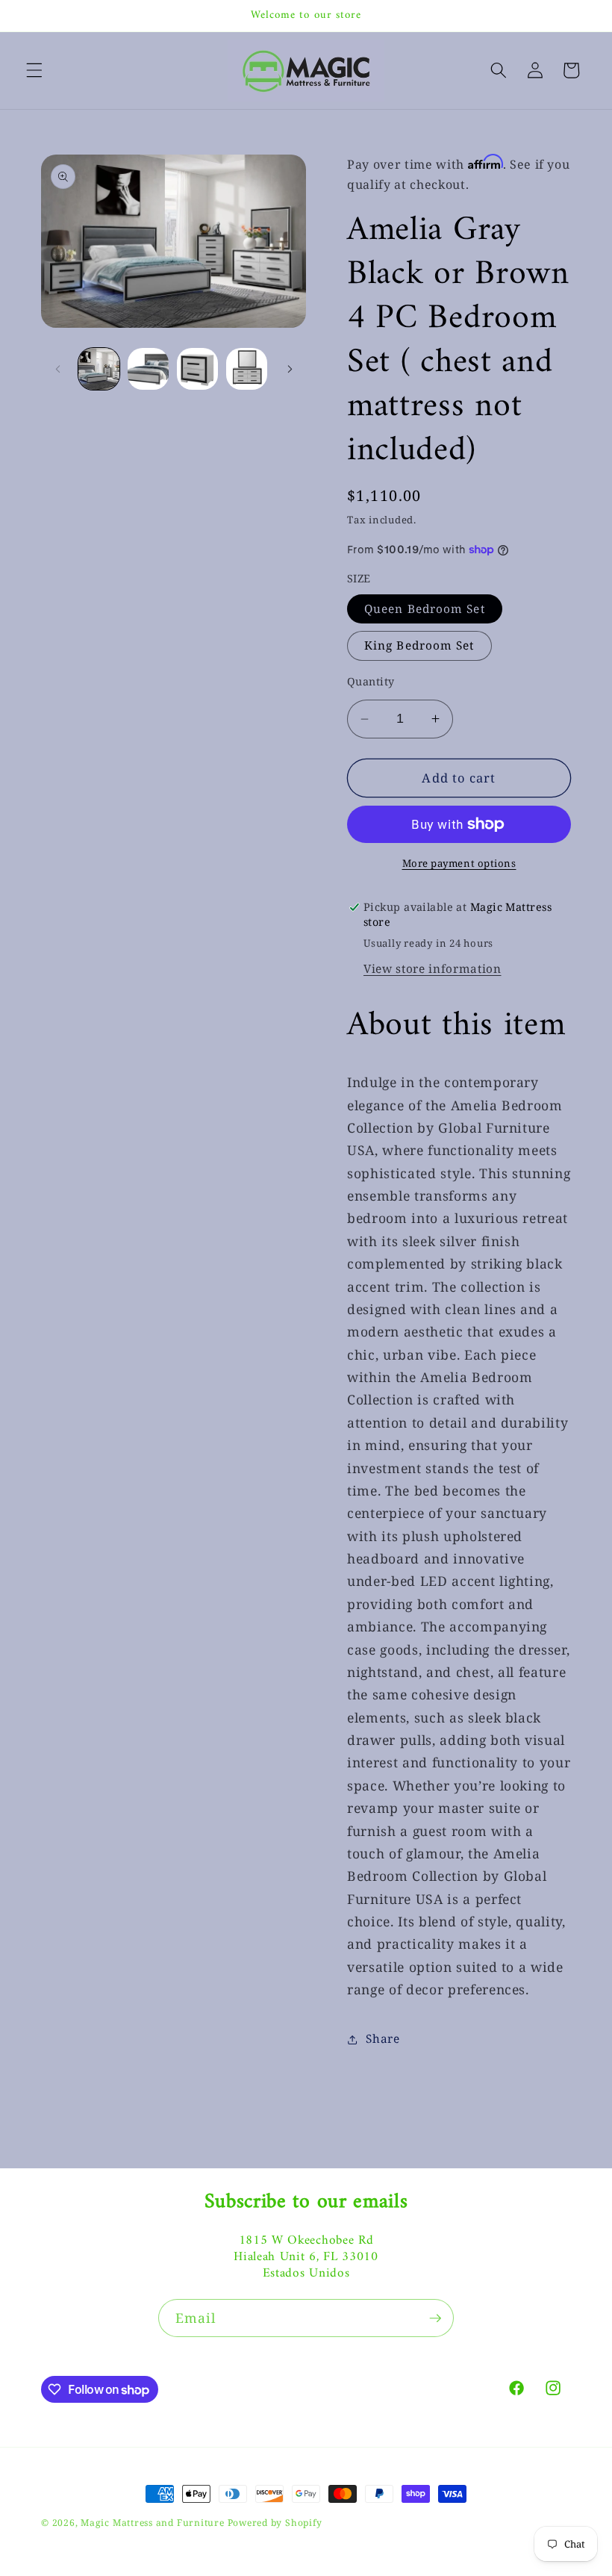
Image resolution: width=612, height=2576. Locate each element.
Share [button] (382, 2039)
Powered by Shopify (275, 2523)
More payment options (459, 863)
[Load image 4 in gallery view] (247, 368)
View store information (433, 969)
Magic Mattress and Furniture (154, 2523)
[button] (34, 70)
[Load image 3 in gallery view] (197, 368)
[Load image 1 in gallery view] (99, 368)
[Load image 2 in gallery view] (148, 368)
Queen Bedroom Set (425, 609)
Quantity (371, 681)
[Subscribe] (435, 2318)
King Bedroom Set (419, 645)
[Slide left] (57, 369)
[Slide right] (290, 369)
